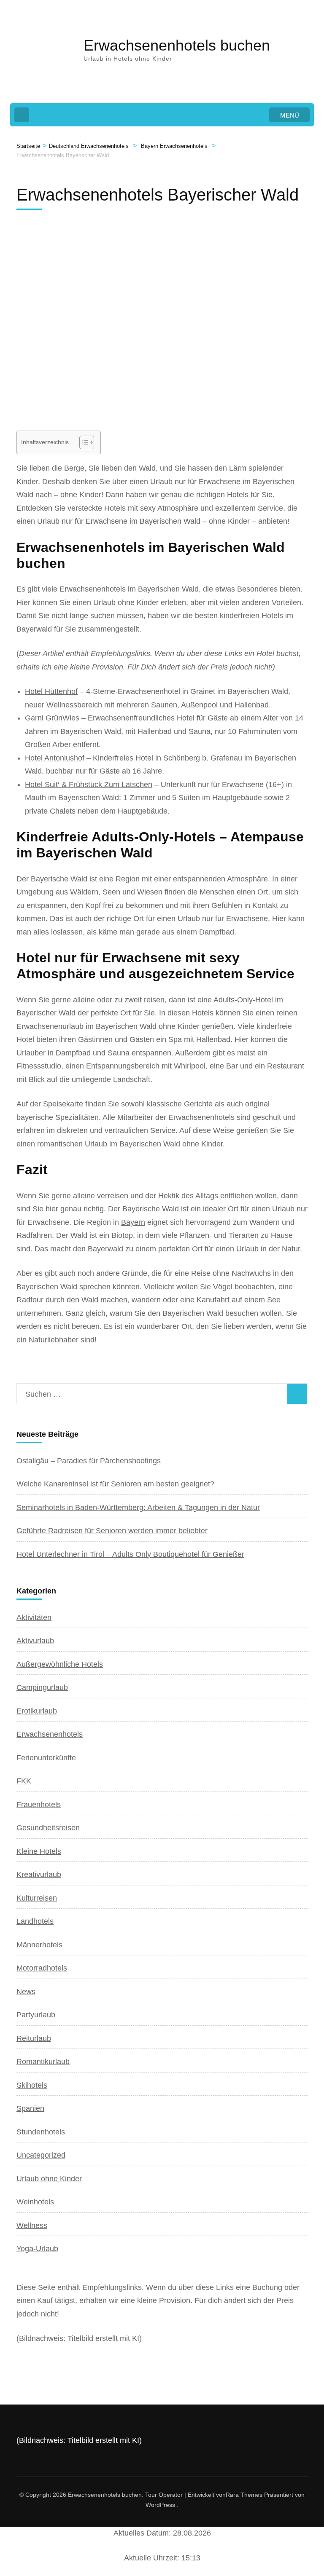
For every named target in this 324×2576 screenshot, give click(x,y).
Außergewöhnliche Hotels (60, 1664)
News (26, 1992)
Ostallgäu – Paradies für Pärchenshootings (89, 1461)
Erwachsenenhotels (50, 1734)
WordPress (160, 2505)
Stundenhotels (41, 2132)
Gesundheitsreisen (48, 1828)
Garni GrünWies (52, 718)
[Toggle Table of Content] (82, 442)
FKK (24, 1781)
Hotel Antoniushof (55, 758)
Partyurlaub (36, 2015)
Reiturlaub (34, 2038)
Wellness (32, 2225)
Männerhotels (39, 1945)
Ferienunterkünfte (46, 1758)
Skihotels (32, 2085)
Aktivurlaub (35, 1641)
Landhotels (35, 1921)
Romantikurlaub (43, 2062)
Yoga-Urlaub (37, 2249)
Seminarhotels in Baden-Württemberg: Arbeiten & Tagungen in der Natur (138, 1508)
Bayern (133, 1222)
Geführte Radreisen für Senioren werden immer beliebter (112, 1531)
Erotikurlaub (37, 1711)
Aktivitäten (34, 1617)
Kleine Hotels (39, 1851)
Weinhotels (35, 2202)
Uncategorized (41, 2155)
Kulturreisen (37, 1898)
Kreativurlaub (39, 1874)
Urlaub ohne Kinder (49, 2179)
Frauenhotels (39, 1805)
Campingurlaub (42, 1687)
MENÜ (290, 115)
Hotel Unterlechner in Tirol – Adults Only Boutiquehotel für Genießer (130, 1554)
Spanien (30, 2108)
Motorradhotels (42, 1968)
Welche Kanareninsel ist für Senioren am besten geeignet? (115, 1484)
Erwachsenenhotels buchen (177, 45)
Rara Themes (244, 2495)
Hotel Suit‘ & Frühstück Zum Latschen (89, 785)
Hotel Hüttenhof (51, 691)
